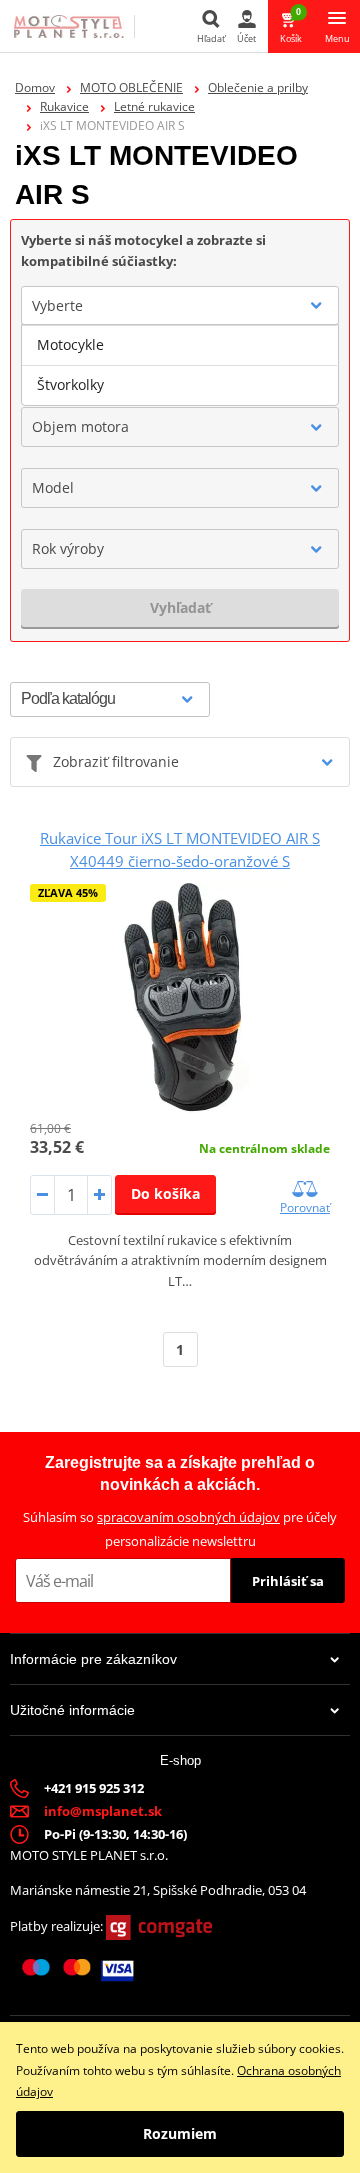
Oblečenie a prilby (258, 87)
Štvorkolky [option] (70, 384)
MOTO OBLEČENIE (131, 87)
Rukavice (64, 106)
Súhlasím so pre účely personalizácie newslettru (180, 1528)
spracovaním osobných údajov (188, 1517)
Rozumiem (180, 2133)
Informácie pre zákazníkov (93, 1659)
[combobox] (180, 306)
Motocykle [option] (70, 344)
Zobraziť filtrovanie (116, 761)
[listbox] (180, 365)
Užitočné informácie (72, 1710)
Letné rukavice (154, 106)
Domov (35, 87)
